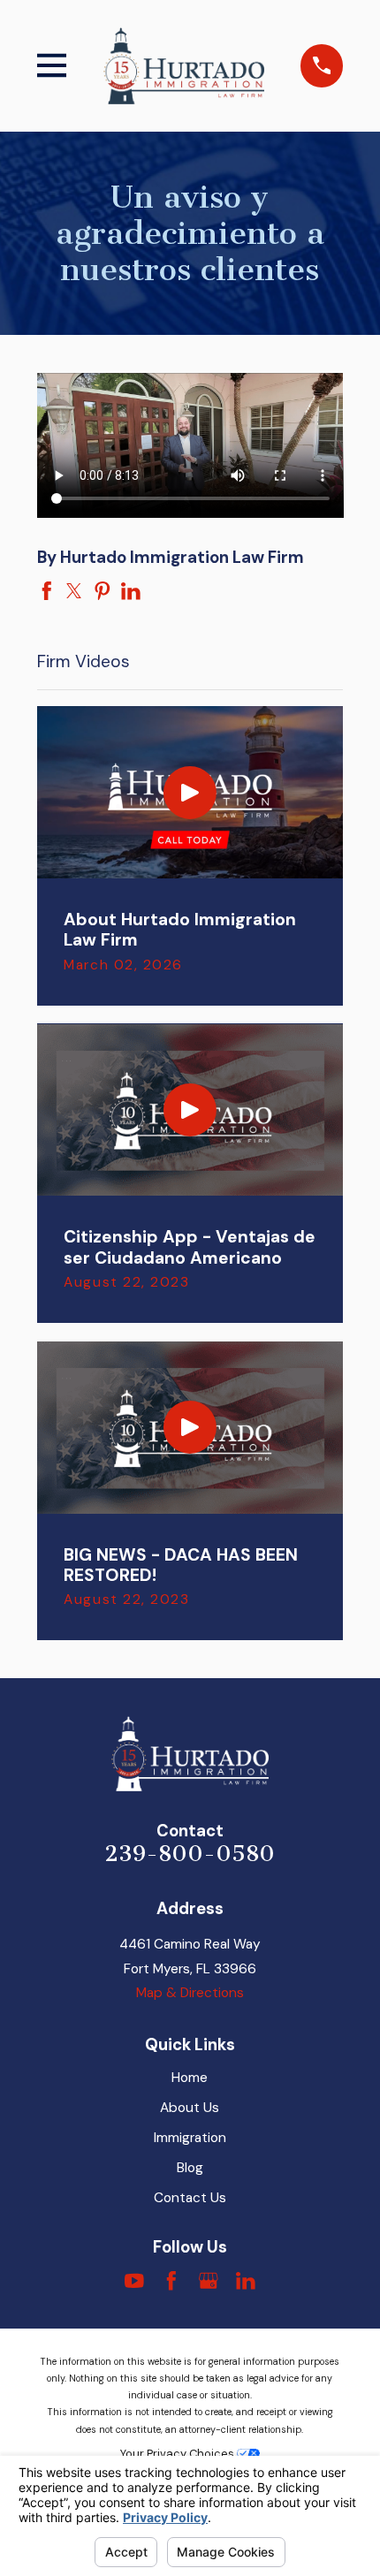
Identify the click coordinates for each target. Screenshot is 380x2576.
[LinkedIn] (246, 2281)
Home (190, 2078)
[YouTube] (134, 2281)
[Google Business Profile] (209, 2281)
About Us (190, 2108)
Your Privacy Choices (179, 2454)
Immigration (190, 2138)
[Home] (184, 65)
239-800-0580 (190, 1854)
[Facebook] (171, 2281)
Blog (190, 2168)
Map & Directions (190, 1993)
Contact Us (190, 2198)
